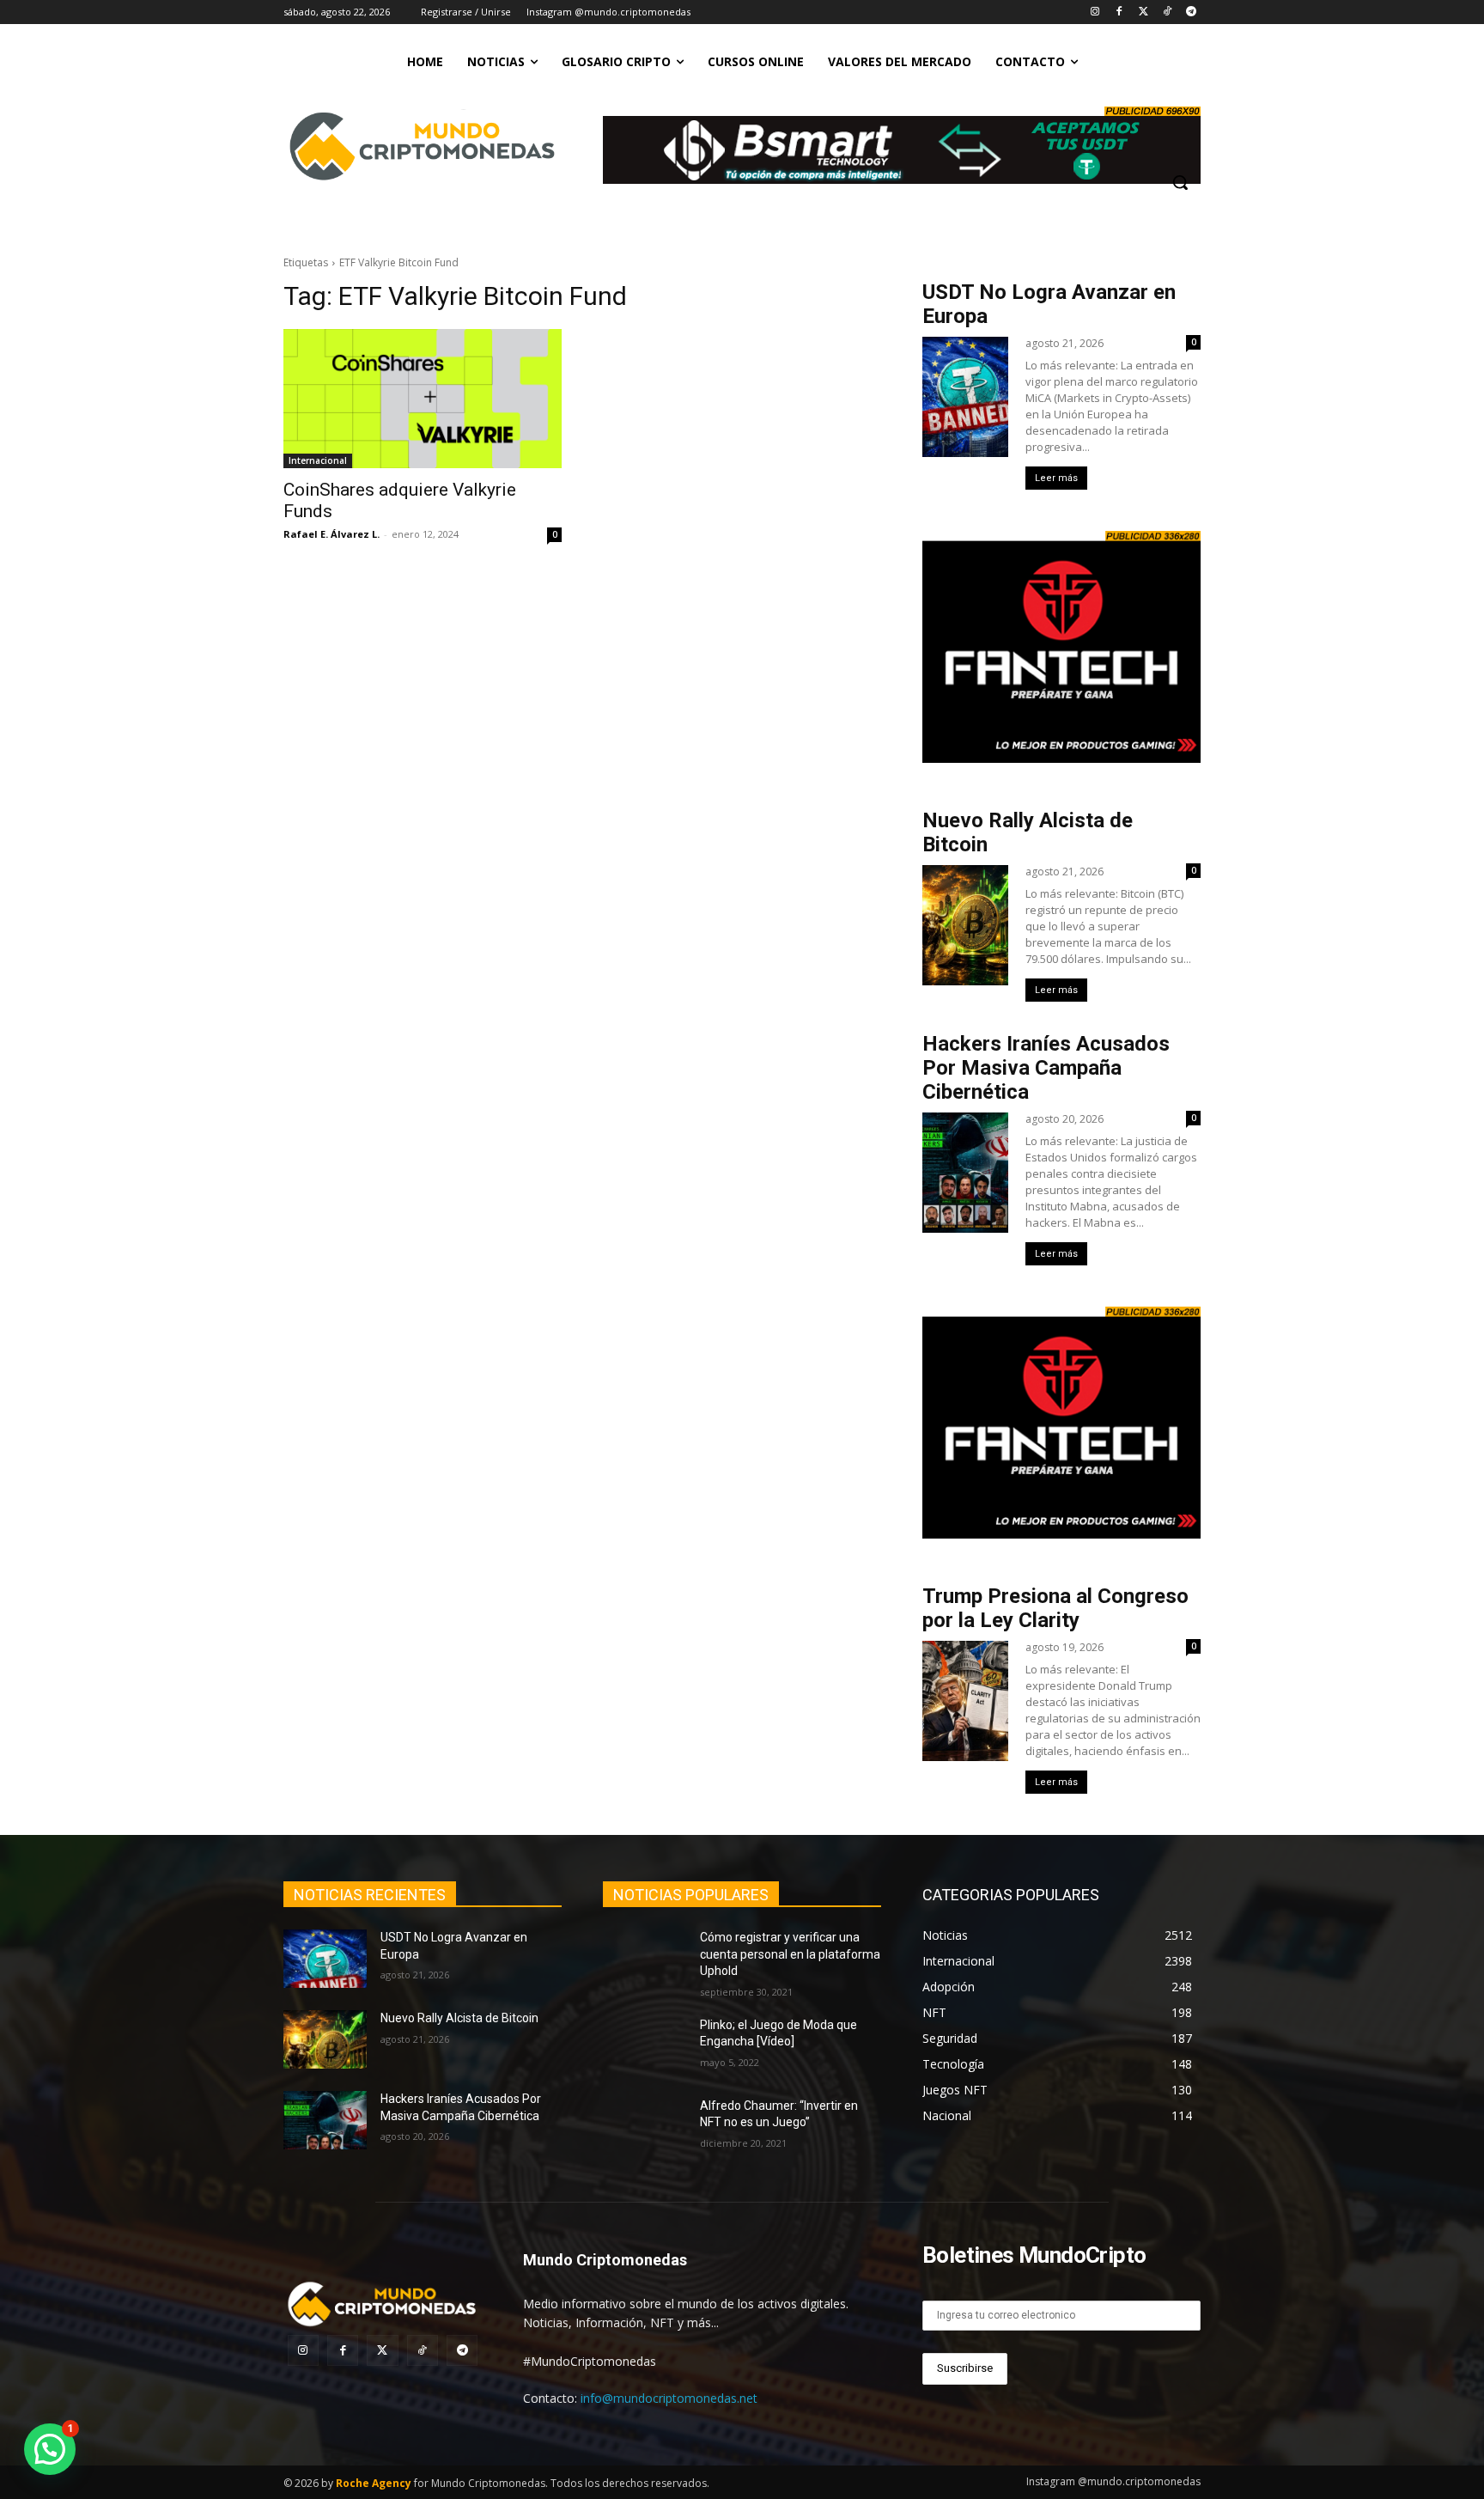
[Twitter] (1143, 12)
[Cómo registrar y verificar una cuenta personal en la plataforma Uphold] (645, 1959)
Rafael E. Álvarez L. (331, 534)
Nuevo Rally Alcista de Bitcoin (461, 2018)
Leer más (1056, 478)
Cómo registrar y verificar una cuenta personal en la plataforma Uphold (790, 1954)
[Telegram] (1191, 12)
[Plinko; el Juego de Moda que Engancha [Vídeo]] (645, 2046)
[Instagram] (1095, 12)
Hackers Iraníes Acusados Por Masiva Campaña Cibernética (1046, 1068)
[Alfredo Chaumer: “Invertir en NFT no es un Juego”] (645, 2127)
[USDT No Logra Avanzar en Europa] (325, 1959)
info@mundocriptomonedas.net (669, 2398)
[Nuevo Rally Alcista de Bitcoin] (325, 2039)
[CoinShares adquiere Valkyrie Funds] (423, 399)
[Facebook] (1119, 12)
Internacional (318, 460)
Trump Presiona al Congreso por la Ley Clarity (1055, 1608)
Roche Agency (374, 2483)
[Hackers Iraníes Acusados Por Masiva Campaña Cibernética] (325, 2120)
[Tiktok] (1167, 12)
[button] (1180, 182)
